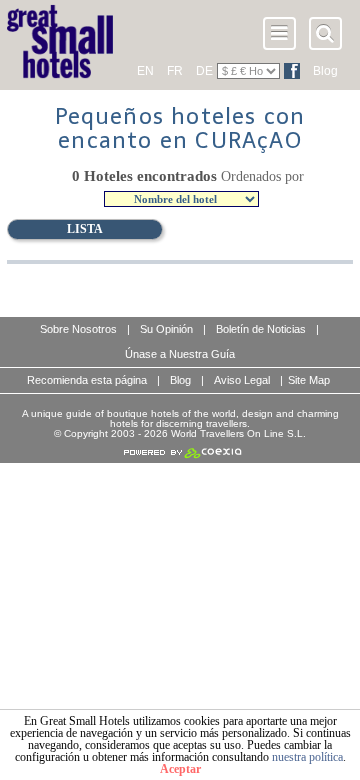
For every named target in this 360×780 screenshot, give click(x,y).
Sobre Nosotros (78, 329)
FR (175, 71)
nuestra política (307, 757)
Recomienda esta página (87, 380)
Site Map (309, 380)
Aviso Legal (242, 380)
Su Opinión (166, 329)
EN (145, 71)
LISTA (85, 229)
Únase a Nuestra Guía (180, 354)
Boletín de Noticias (261, 329)
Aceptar (180, 769)
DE (204, 71)
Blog (325, 71)
